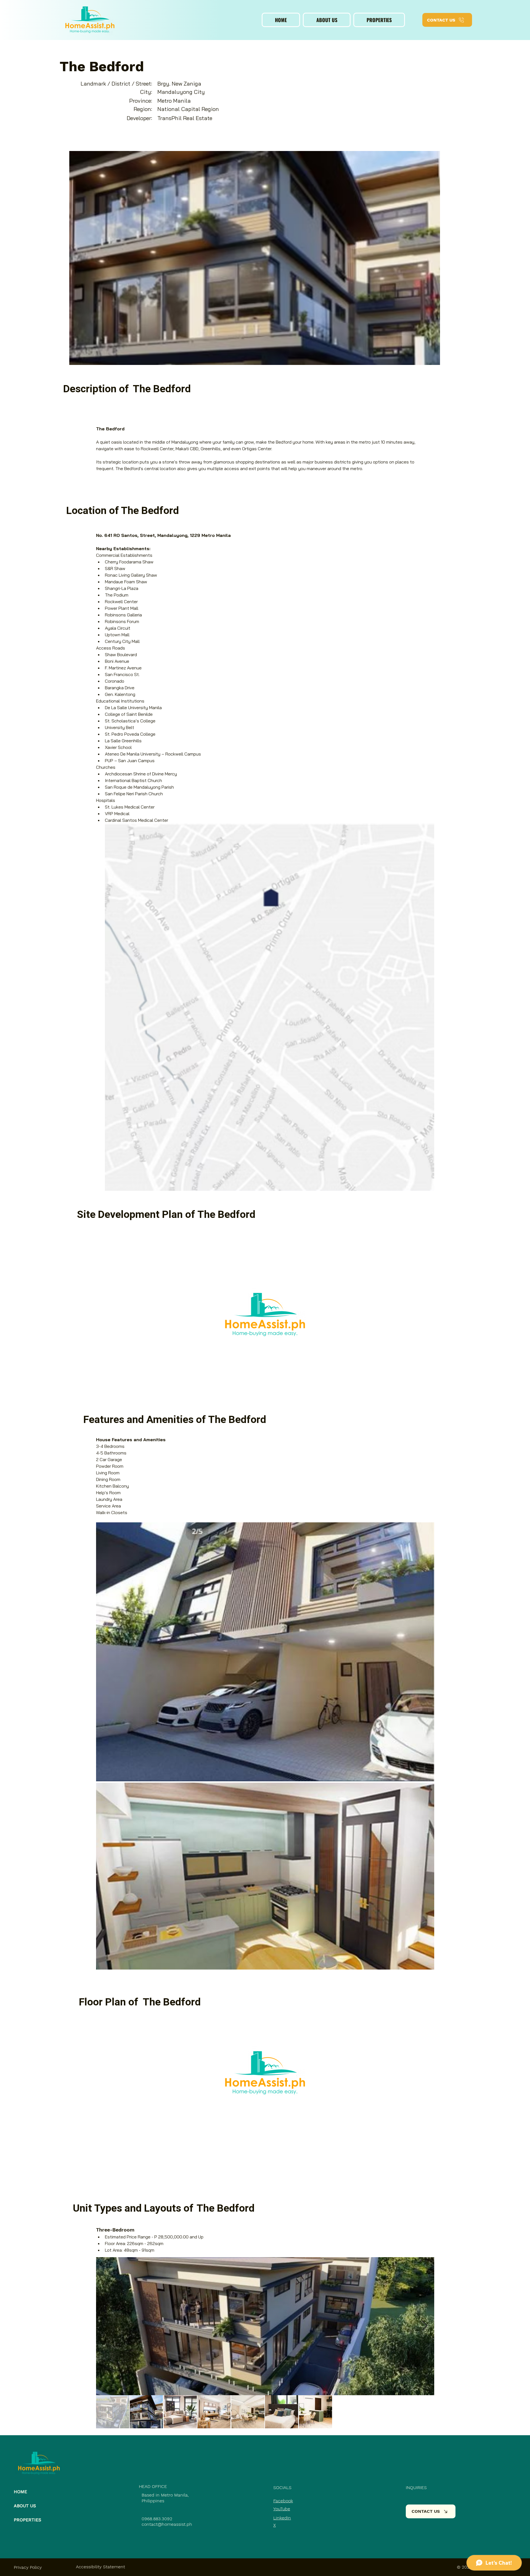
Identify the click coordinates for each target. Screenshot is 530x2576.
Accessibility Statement (100, 2567)
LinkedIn (282, 2518)
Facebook (283, 2501)
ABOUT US (25, 2506)
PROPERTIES (27, 2520)
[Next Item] (425, 2326)
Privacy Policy (28, 2567)
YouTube (282, 2509)
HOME (20, 2492)
